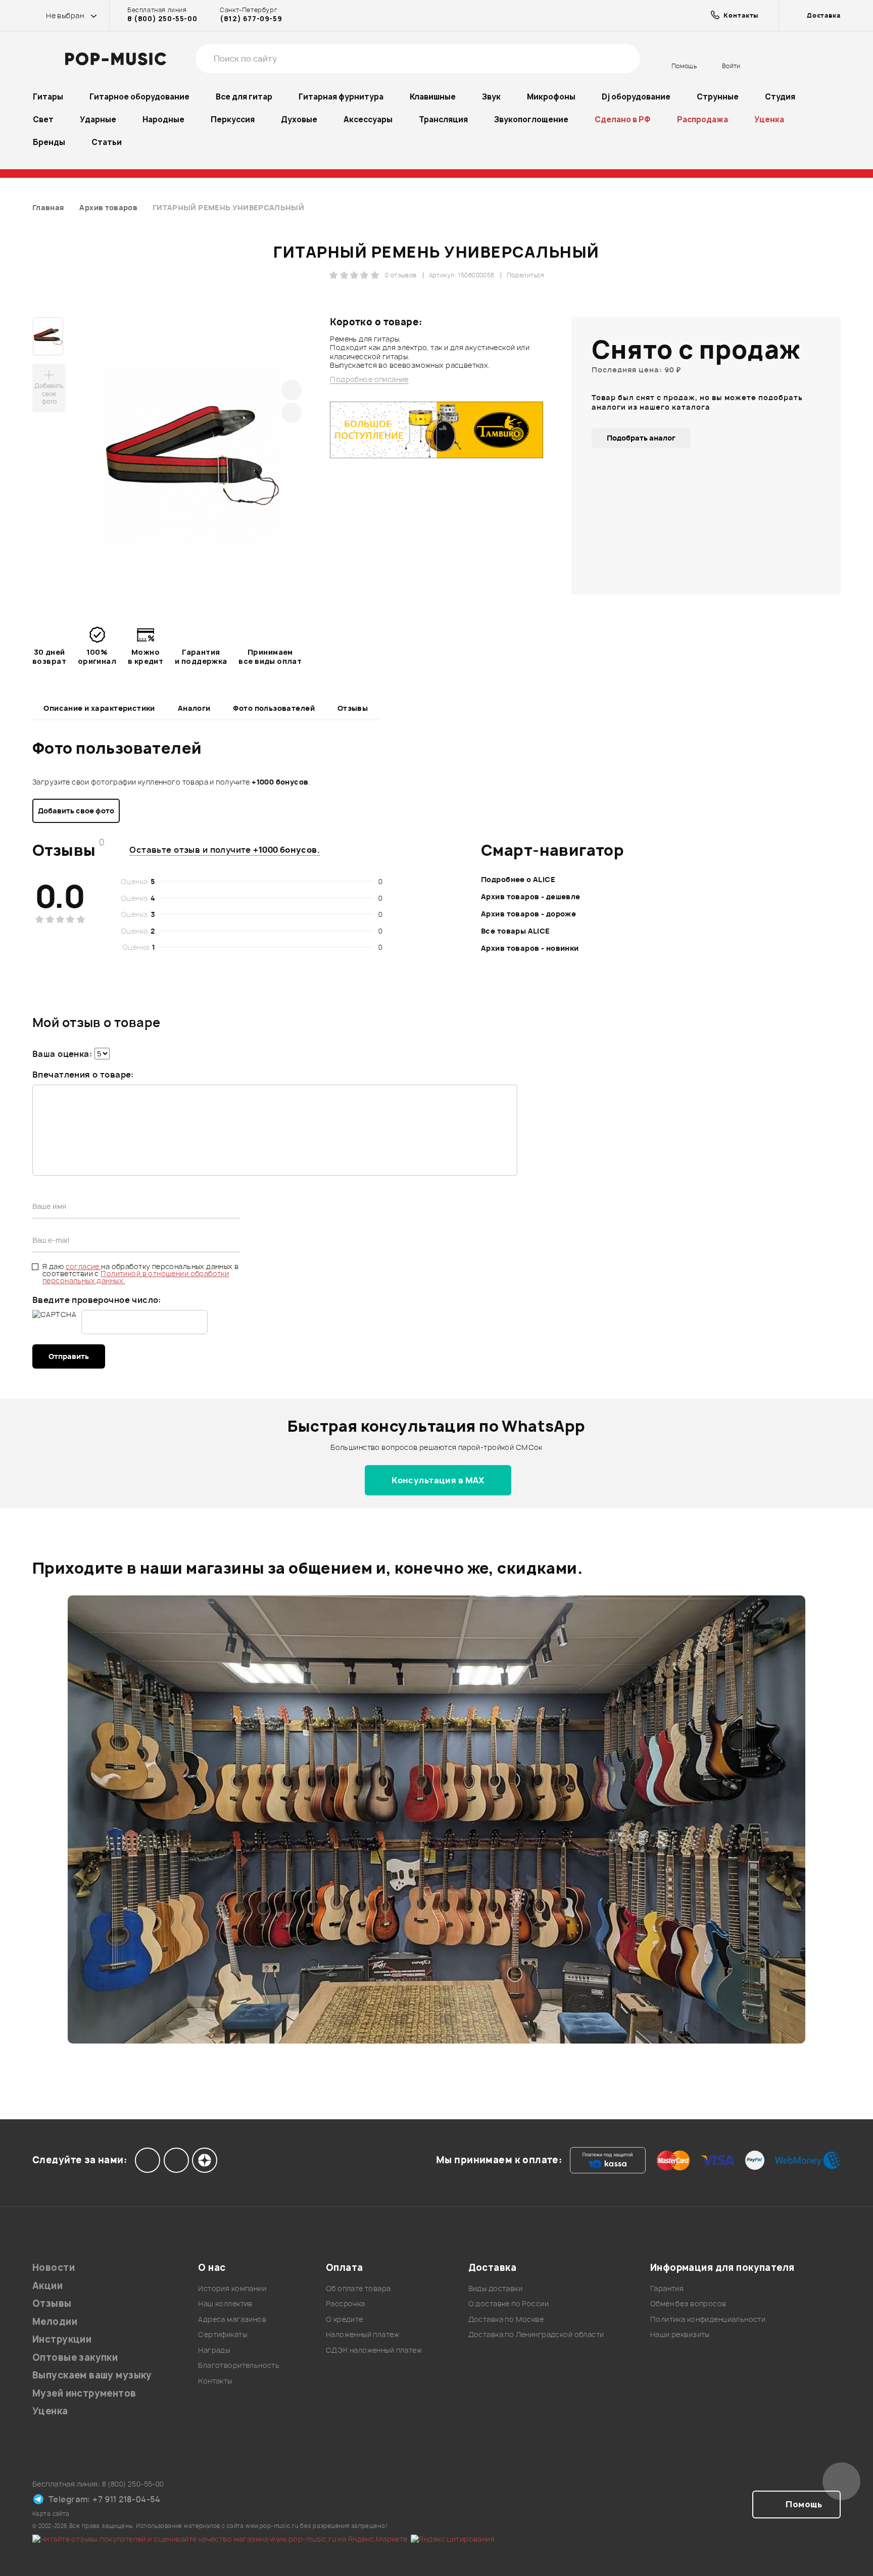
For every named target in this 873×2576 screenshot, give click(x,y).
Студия (780, 97)
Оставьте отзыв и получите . (225, 850)
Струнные (718, 97)
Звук (491, 97)
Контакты (215, 2381)
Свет (43, 119)
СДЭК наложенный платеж (374, 2350)
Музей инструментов (84, 2393)
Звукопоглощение (531, 119)
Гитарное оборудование (139, 97)
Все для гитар (244, 97)
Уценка (769, 119)
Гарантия (667, 2288)
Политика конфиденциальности (708, 2319)
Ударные (98, 119)
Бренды (49, 142)
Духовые (299, 119)
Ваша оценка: (62, 1054)
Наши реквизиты (680, 2334)
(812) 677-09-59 (251, 19)
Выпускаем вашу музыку (92, 2375)
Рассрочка (346, 2303)
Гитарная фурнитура (341, 97)
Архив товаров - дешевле (531, 896)
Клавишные (433, 97)
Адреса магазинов (232, 2319)
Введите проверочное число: (97, 1300)
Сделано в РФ (623, 119)
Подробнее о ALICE (518, 879)
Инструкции (62, 2339)
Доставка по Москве (506, 2319)
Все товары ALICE (516, 931)
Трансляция (443, 119)
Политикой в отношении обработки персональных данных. (136, 1277)
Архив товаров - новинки (530, 948)
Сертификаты (223, 2334)
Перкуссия (233, 119)
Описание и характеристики (99, 708)
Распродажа (702, 119)
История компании (232, 2288)
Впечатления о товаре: (83, 1075)
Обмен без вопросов (688, 2303)
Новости (54, 2268)
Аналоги (194, 708)
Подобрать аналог (641, 438)
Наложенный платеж (362, 2334)
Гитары (48, 97)
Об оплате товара (358, 2288)
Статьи (107, 142)
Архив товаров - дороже (528, 914)
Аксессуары (368, 119)
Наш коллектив (225, 2303)
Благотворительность (239, 2365)
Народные (163, 119)
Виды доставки (495, 2288)
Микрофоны (551, 97)
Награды (214, 2350)
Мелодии (55, 2322)
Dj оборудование (636, 97)
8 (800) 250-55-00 (162, 19)
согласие (84, 1266)
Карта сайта (51, 2514)
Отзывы (353, 708)
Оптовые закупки (75, 2358)
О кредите (345, 2319)
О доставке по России (508, 2303)
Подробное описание (369, 379)
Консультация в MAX (438, 1480)
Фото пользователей (274, 708)
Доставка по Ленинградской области (536, 2334)
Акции (47, 2286)
